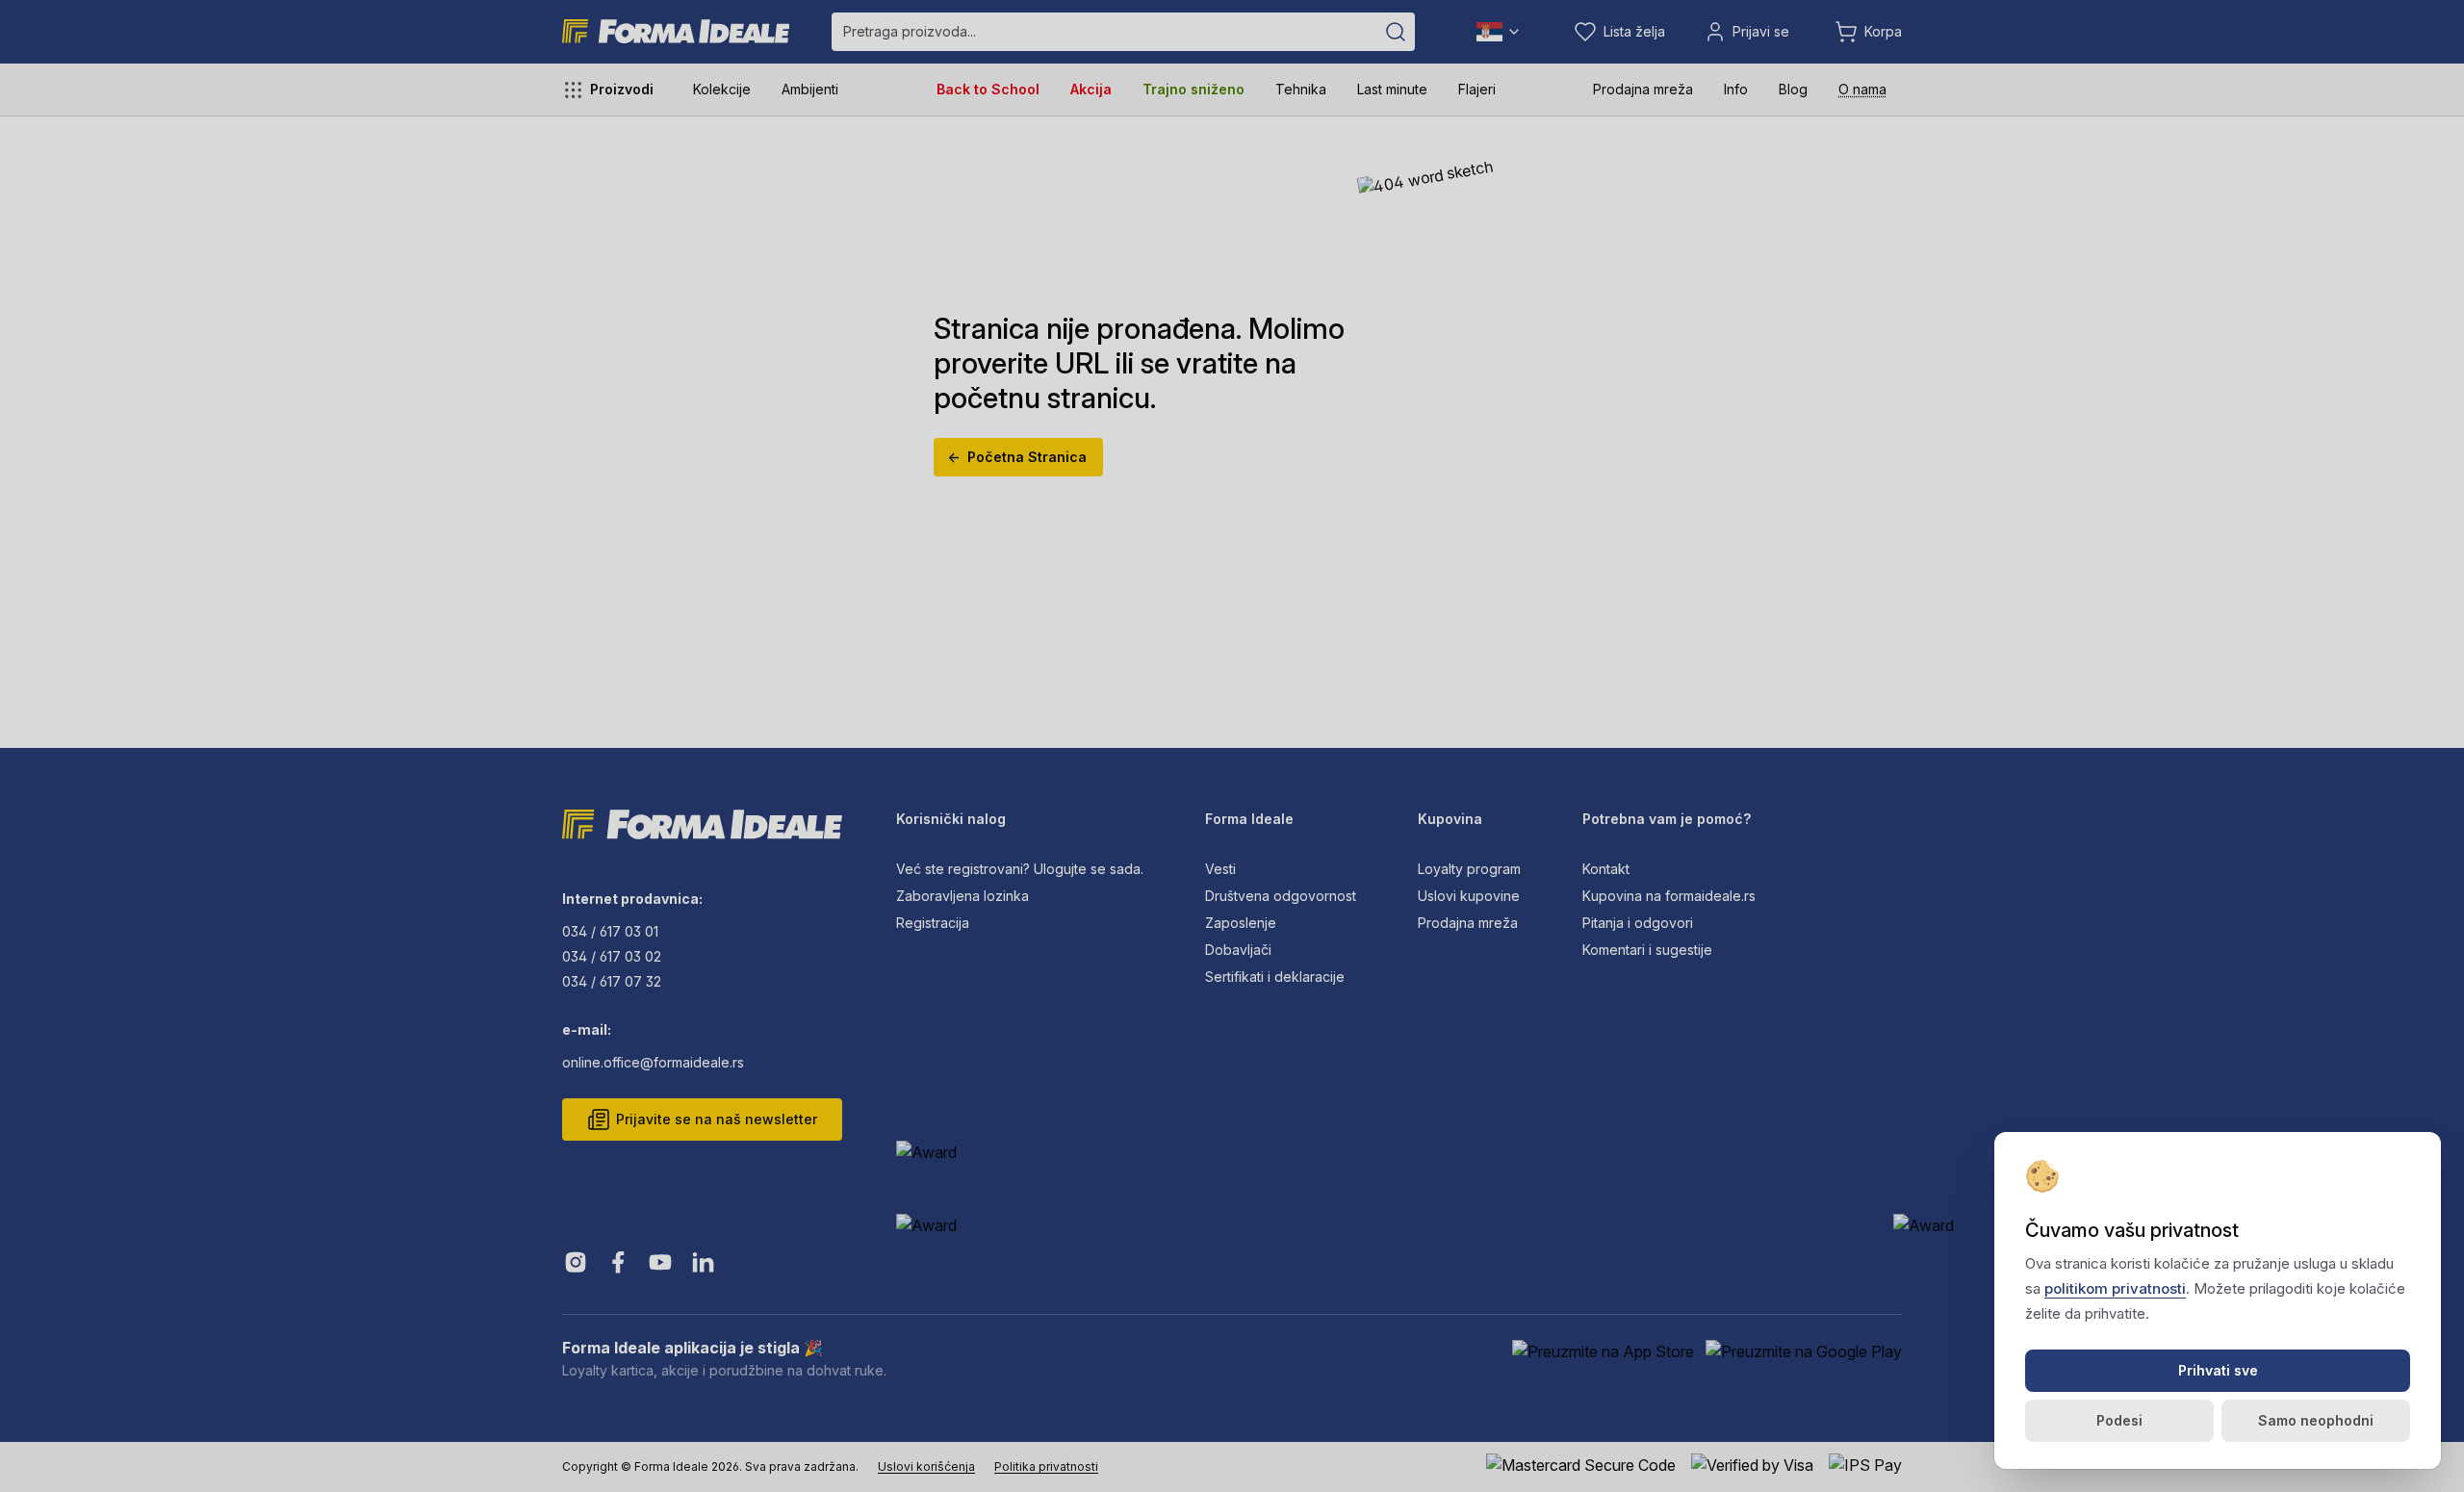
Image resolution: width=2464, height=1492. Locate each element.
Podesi (2119, 1420)
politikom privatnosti (2115, 1288)
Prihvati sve (2218, 1370)
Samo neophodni (2316, 1420)
